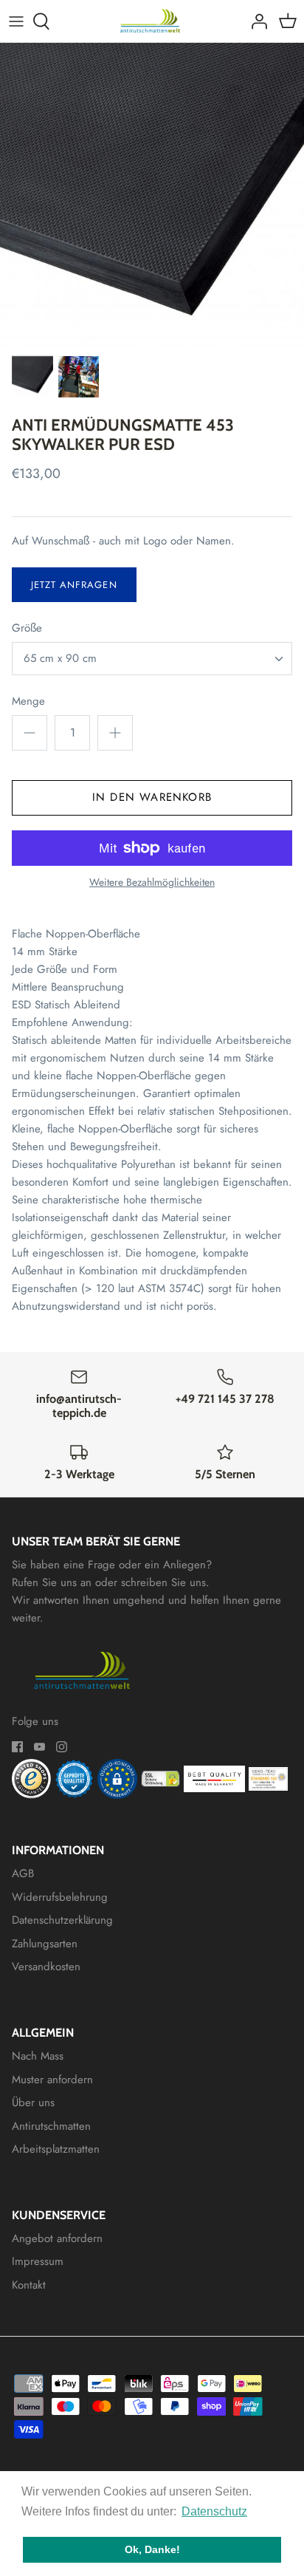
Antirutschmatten (51, 2126)
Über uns (33, 2102)
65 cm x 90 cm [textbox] (60, 659)
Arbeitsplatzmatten (56, 2149)
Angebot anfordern (57, 2238)
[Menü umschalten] (16, 21)
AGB (23, 1873)
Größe (27, 628)
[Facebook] (17, 1747)
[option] (152, 195)
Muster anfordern (52, 2080)
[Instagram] (62, 1747)
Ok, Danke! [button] (152, 2549)
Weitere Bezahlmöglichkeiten (152, 882)
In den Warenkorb (152, 797)
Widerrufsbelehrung (60, 1897)
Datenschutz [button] (214, 2511)
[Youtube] (39, 1747)
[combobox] (152, 659)
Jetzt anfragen (74, 585)
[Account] (255, 21)
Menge (28, 701)
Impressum (38, 2261)
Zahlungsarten (45, 1944)
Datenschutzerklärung (62, 1920)
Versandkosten (46, 1967)
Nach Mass (38, 2056)
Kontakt (29, 2285)
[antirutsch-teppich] (152, 21)
